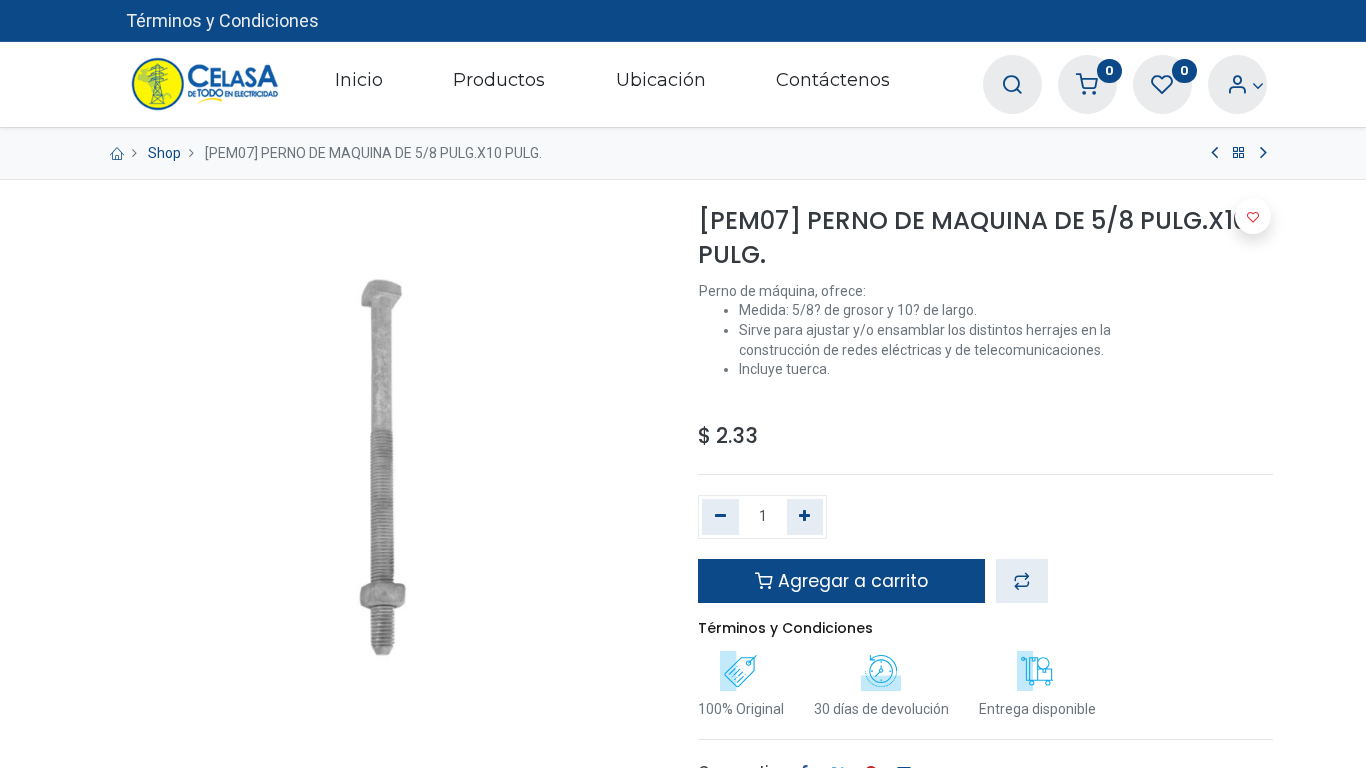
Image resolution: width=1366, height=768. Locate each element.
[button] (1022, 581)
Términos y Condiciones (222, 20)
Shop (164, 153)
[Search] (1012, 85)
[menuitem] (359, 84)
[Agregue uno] (805, 517)
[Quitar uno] (720, 517)
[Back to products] (1239, 153)
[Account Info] (1245, 85)
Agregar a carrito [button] (850, 581)
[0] (1087, 85)
